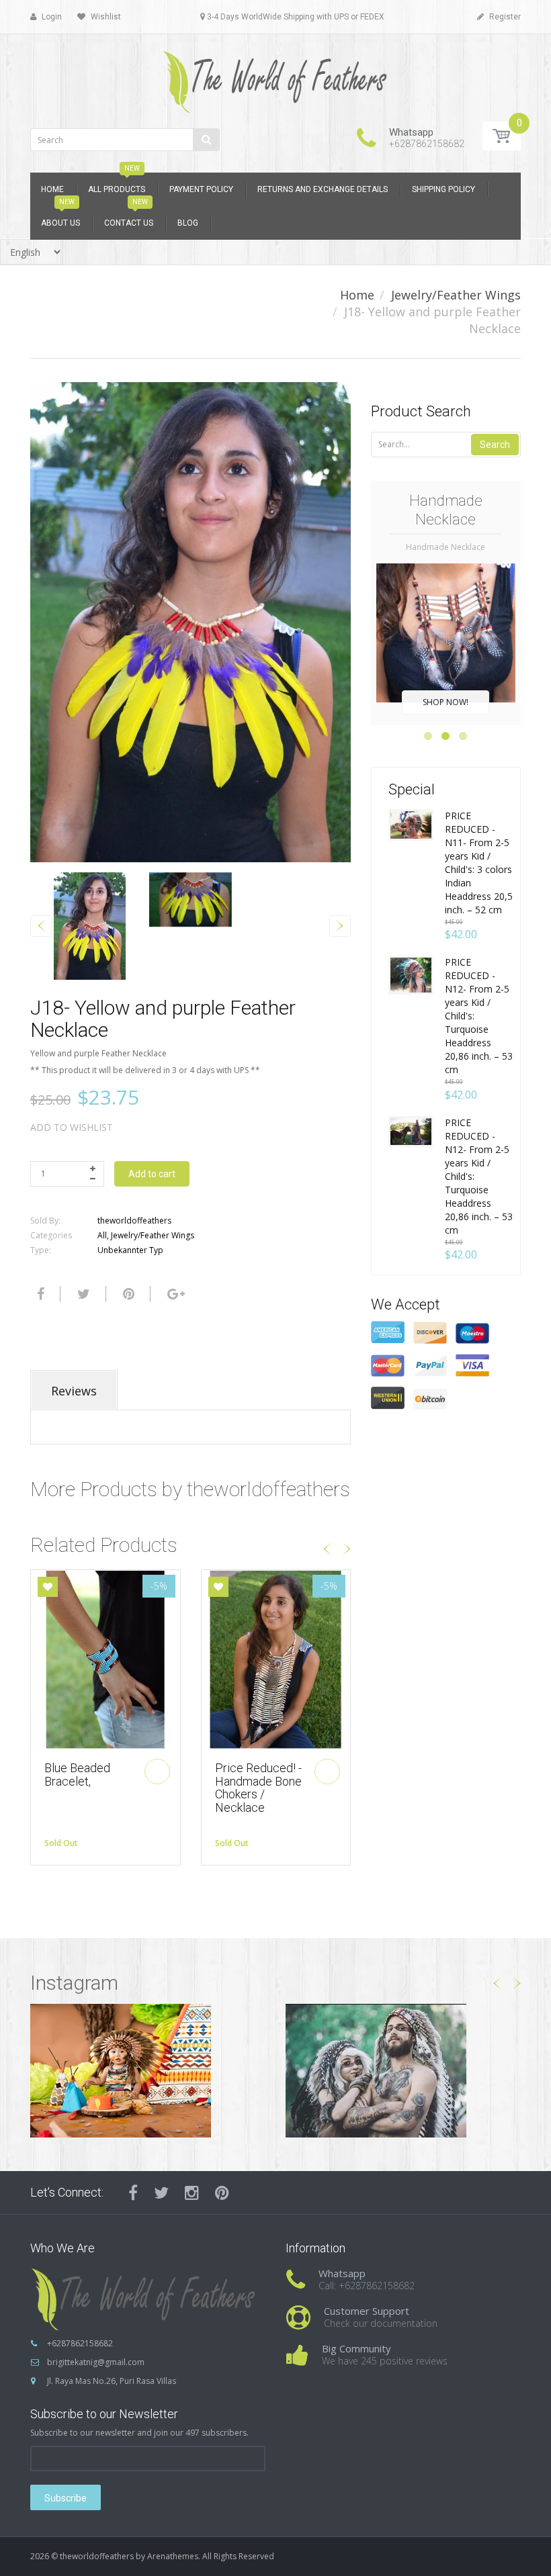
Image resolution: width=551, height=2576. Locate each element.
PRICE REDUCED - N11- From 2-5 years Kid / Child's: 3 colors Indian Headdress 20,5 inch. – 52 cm (479, 863)
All (102, 1235)
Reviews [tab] (74, 1391)
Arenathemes (173, 2556)
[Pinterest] (222, 2193)
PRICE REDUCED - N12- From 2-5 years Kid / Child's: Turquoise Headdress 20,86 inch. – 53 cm (479, 1016)
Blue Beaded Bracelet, (77, 1775)
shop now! (446, 702)
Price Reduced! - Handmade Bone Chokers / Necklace (258, 1788)
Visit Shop (148, 2070)
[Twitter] (82, 1294)
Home (357, 295)
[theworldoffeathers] (275, 77)
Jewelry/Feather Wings (456, 295)
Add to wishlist (72, 1127)
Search (495, 445)
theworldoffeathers (134, 1221)
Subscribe (66, 2498)
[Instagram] (192, 2193)
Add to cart (152, 1174)
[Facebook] (39, 1294)
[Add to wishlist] (48, 1587)
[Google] (174, 1294)
